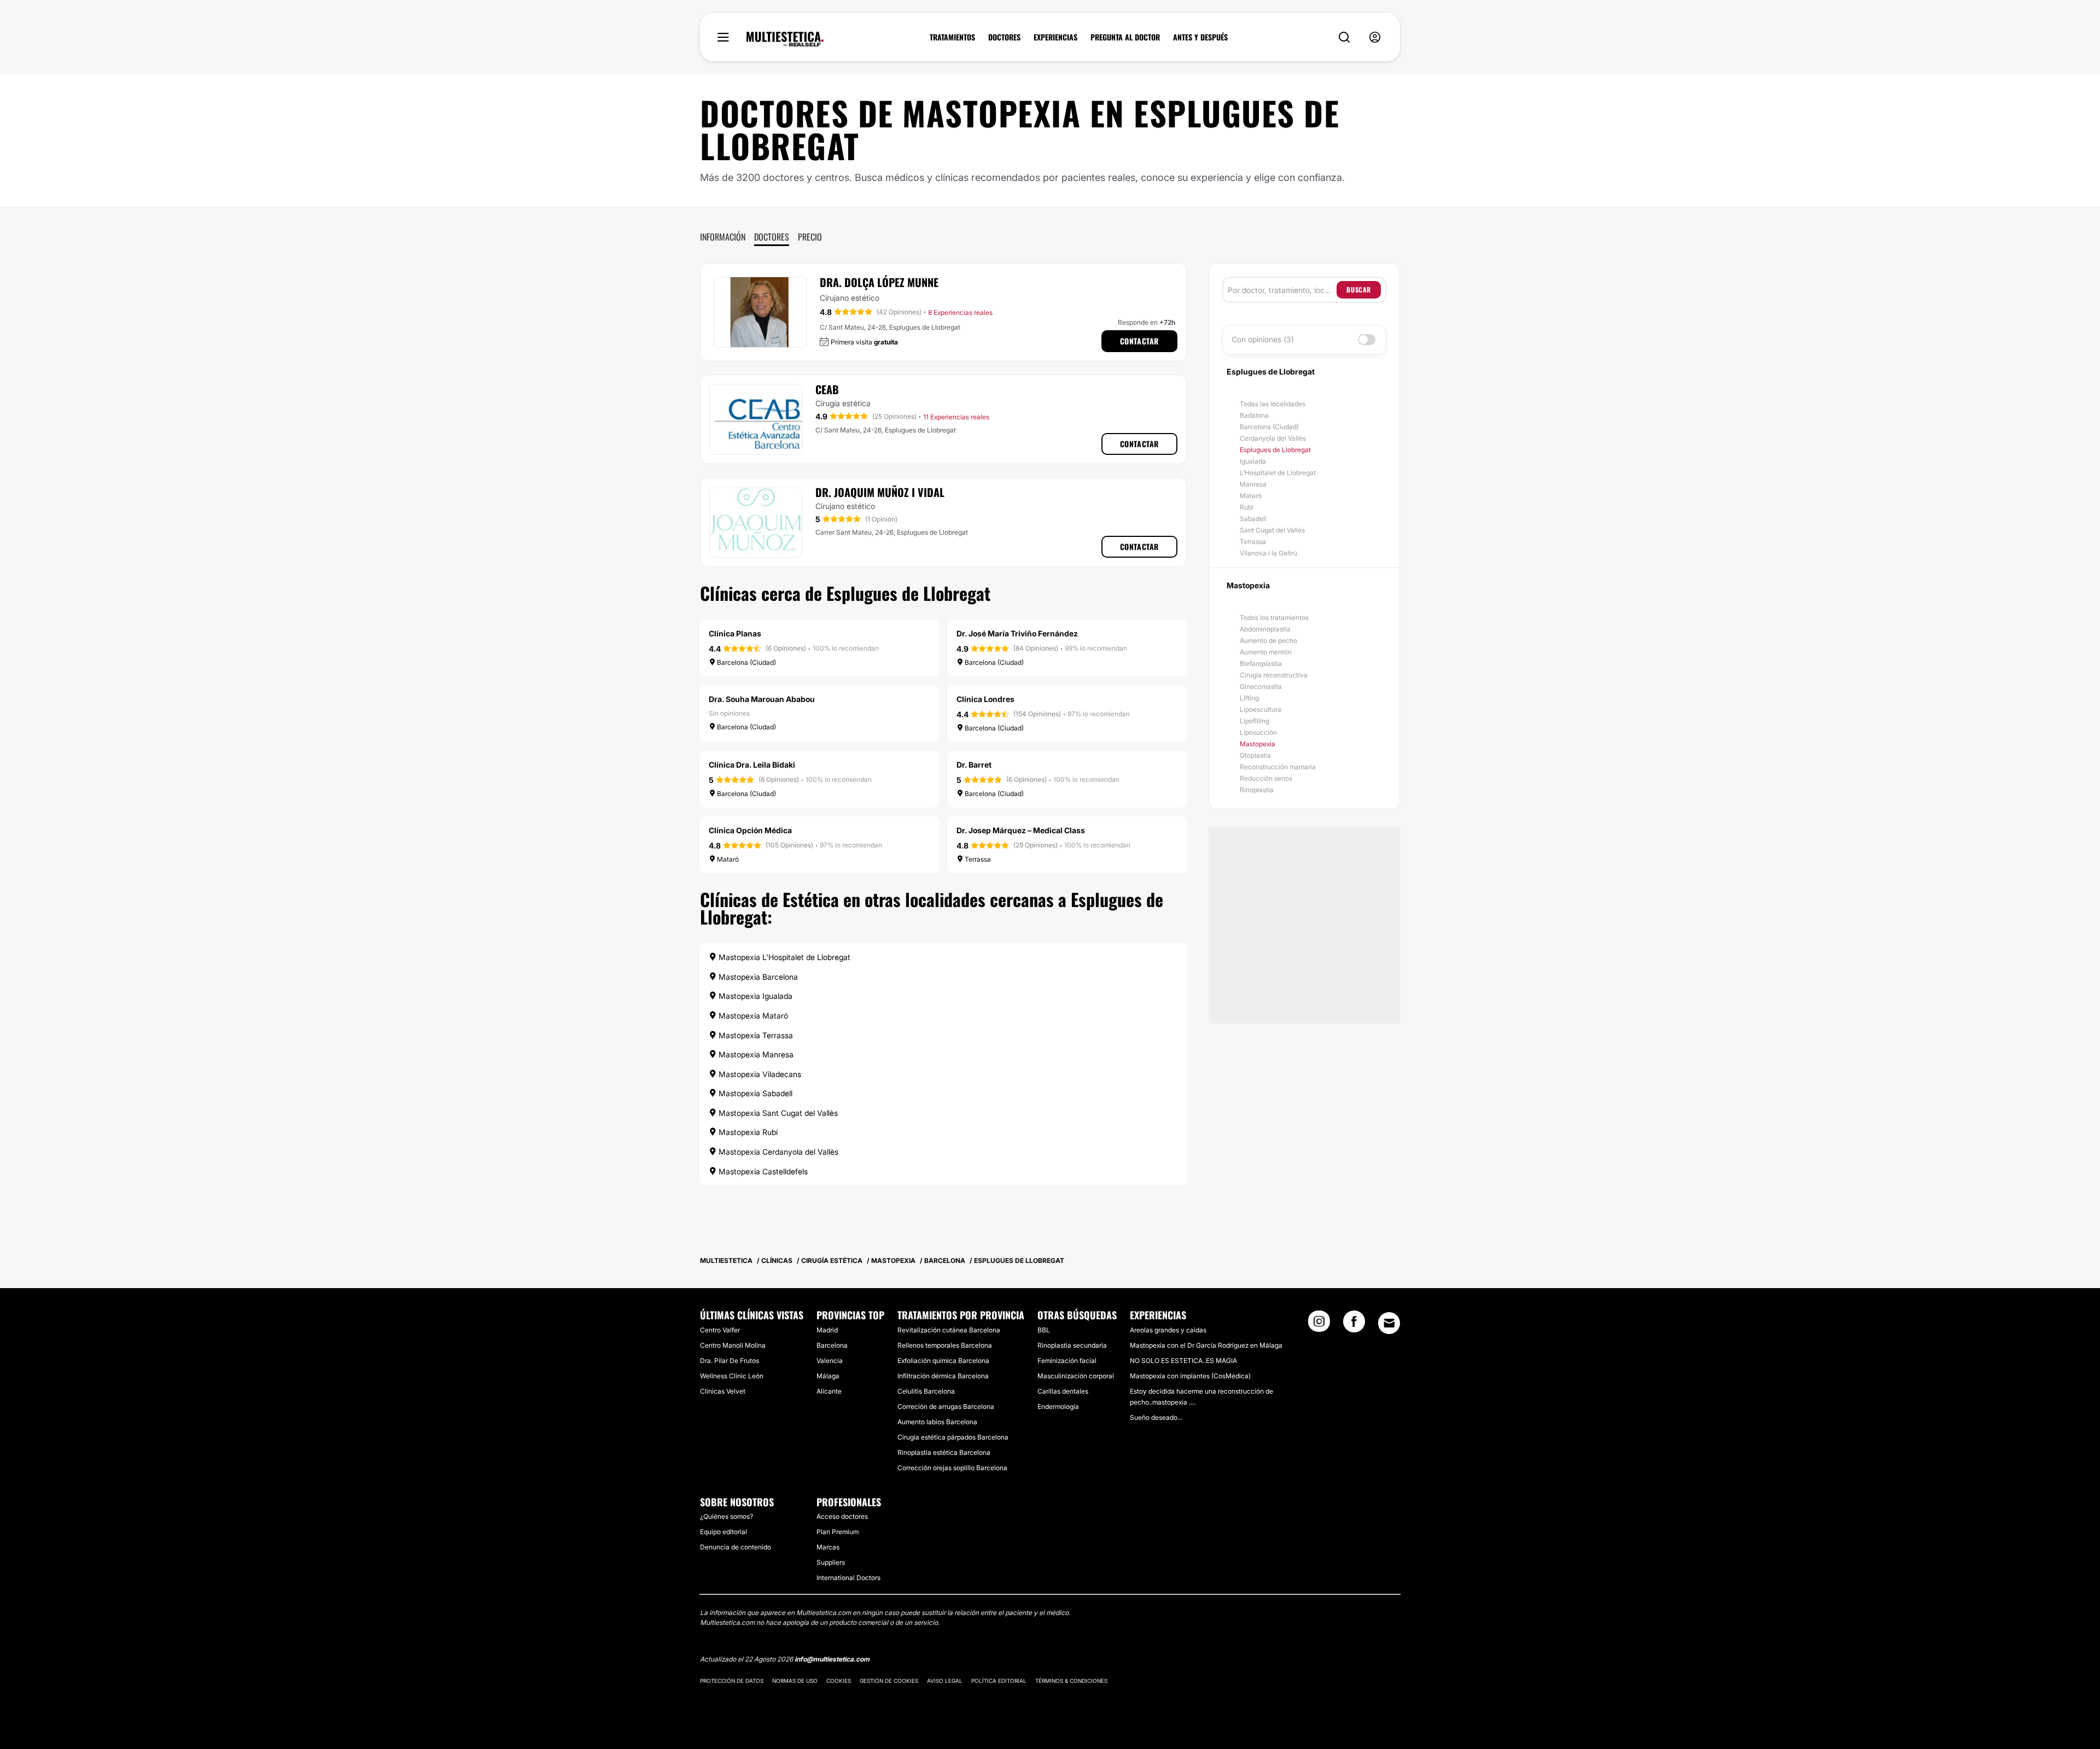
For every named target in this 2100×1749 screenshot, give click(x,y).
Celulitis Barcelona (926, 1391)
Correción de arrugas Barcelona (946, 1406)
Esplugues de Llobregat (1275, 450)
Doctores (772, 237)
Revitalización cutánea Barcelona (949, 1330)
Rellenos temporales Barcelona (945, 1345)
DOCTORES (1004, 37)
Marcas (828, 1547)
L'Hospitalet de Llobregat (1278, 473)
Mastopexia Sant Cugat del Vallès (777, 1113)
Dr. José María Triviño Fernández (1017, 633)
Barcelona (832, 1345)
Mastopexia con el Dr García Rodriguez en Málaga (1206, 1345)
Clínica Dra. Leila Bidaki (752, 765)
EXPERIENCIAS (1055, 37)
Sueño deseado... (1156, 1417)
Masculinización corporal (1076, 1376)
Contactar (1139, 341)
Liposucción (1258, 732)
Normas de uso (795, 1681)
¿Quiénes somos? (727, 1516)
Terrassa (1253, 542)
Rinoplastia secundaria (1072, 1345)
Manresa (1253, 484)
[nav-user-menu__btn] (1375, 37)
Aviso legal (945, 1681)
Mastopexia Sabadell (754, 1093)
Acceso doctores (842, 1516)
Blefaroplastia (1261, 663)
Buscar (1359, 289)
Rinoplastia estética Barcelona (944, 1452)
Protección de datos (732, 1681)
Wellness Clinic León (732, 1376)
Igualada (1253, 461)
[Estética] (785, 39)
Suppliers (831, 1562)
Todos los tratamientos (1274, 618)
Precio (810, 237)
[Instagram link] (1319, 1325)
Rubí (1247, 507)
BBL (1044, 1330)
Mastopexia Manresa (755, 1054)
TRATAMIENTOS (952, 37)
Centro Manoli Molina (733, 1345)
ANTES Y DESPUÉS (1200, 37)
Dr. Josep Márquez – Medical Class (1021, 830)
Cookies (839, 1681)
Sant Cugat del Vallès (1272, 530)
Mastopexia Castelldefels (762, 1171)
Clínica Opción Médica (750, 830)
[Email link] (1389, 1323)
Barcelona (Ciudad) (1269, 427)
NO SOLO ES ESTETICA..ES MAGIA (1183, 1361)
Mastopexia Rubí (747, 1132)
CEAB (827, 389)
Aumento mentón (1266, 652)
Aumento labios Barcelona (937, 1422)
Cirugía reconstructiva (1274, 675)
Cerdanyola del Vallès (1273, 438)
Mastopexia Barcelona (757, 977)
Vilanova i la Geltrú (1268, 553)
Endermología (1058, 1406)
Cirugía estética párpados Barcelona (953, 1437)
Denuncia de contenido (736, 1547)
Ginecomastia (1261, 686)
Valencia (830, 1361)
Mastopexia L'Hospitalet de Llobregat (783, 957)
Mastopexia (1258, 744)
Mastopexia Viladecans (759, 1074)
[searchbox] (1282, 290)
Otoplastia (1255, 755)
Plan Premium (838, 1532)
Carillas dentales (1063, 1391)
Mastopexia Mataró (752, 1016)
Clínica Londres (985, 699)
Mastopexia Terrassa (755, 1035)
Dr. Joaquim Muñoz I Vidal (880, 492)
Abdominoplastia (1265, 629)
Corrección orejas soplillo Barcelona (952, 1468)
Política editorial (999, 1681)
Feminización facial (1067, 1361)
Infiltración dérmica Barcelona (943, 1376)
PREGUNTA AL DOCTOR (1125, 37)
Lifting (1249, 698)
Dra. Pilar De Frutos (730, 1361)
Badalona (1254, 415)
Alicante (829, 1391)
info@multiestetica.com (832, 1659)
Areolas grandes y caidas (1168, 1330)
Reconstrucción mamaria (1278, 767)
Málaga (828, 1376)
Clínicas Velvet (723, 1391)
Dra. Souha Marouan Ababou (762, 699)
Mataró (1251, 496)
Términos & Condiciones (1071, 1681)
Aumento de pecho (1268, 640)
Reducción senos (1266, 778)
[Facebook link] (1354, 1325)
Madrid (827, 1330)
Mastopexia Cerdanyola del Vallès (777, 1152)
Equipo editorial (724, 1532)
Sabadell (1253, 519)
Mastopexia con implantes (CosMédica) (1190, 1376)
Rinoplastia (1257, 790)
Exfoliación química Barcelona (943, 1361)
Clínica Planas (735, 633)
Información (723, 237)
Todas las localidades (1273, 404)
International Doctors (848, 1578)
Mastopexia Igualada (754, 996)
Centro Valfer (720, 1330)
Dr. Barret (974, 765)
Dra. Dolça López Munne (879, 282)
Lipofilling (1255, 721)
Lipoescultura (1261, 709)
